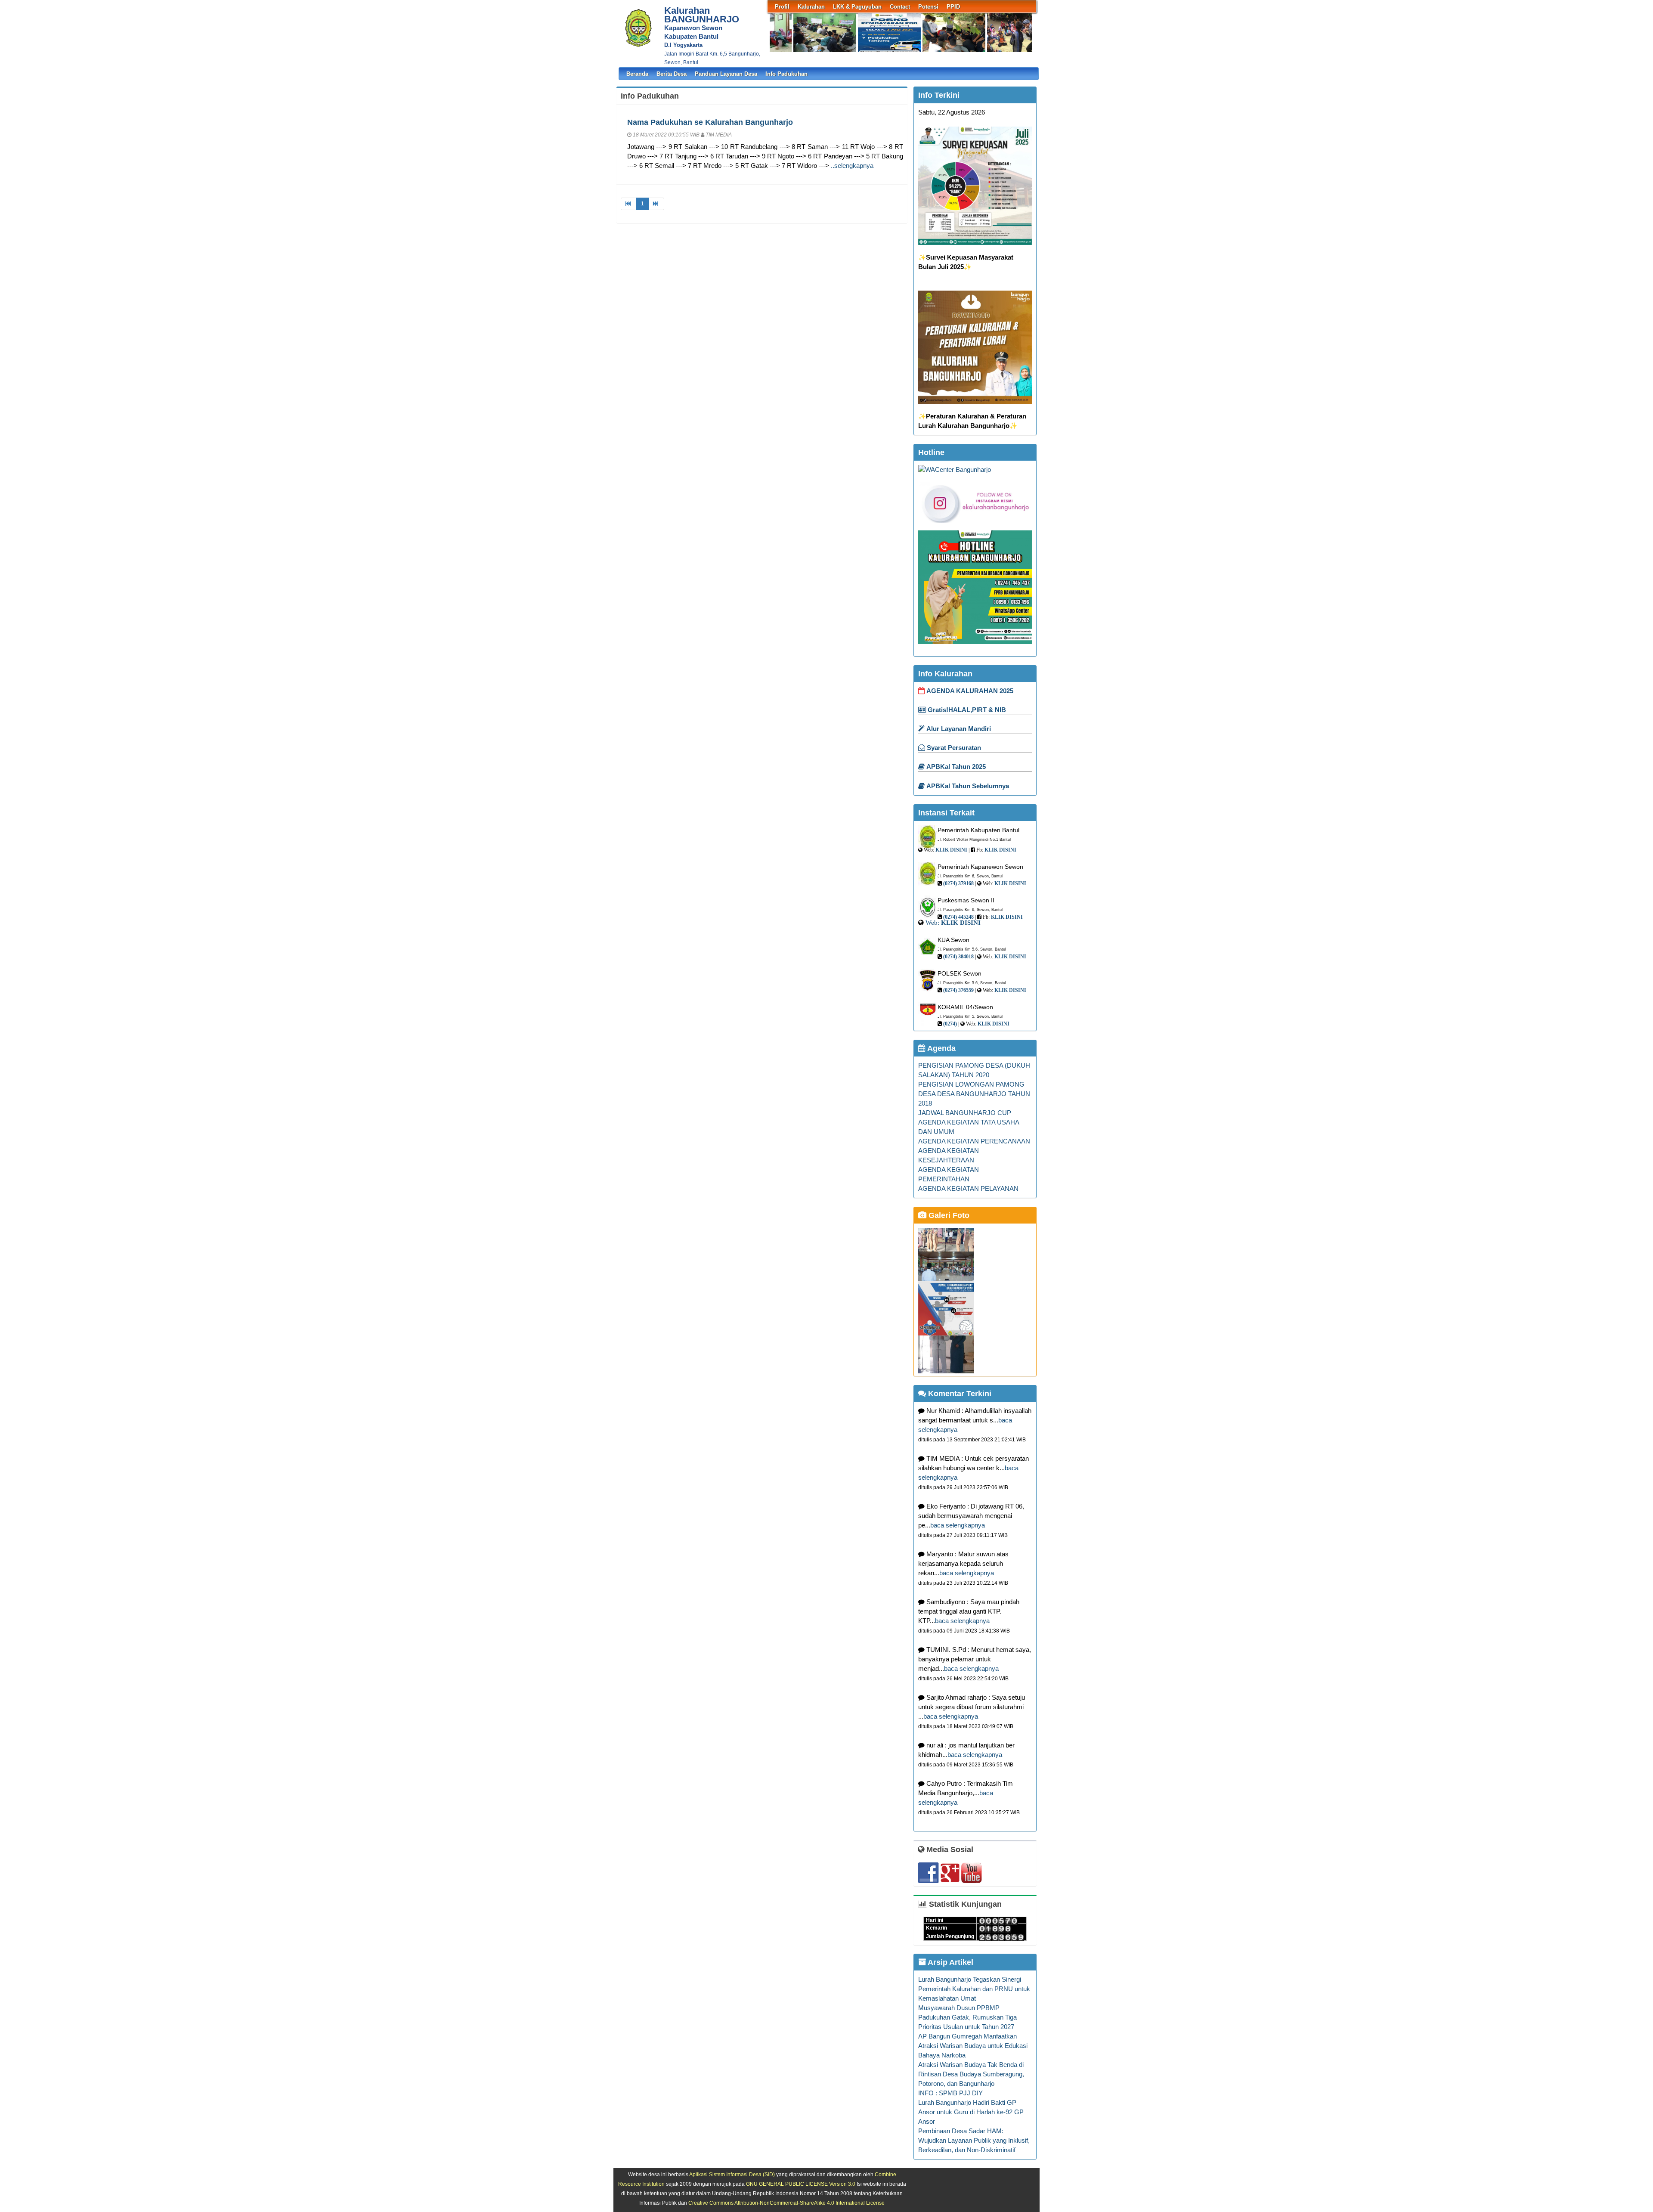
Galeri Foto (948, 1215)
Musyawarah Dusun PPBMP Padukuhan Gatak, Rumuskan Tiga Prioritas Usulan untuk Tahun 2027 (967, 2017)
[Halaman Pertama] (629, 204)
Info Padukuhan (786, 74)
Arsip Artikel (950, 1962)
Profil (782, 7)
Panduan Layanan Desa (726, 74)
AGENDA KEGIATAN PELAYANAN (968, 1189)
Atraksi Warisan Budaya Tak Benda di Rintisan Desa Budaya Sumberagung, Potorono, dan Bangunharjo (971, 2074)
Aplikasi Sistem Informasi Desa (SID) (732, 2174)
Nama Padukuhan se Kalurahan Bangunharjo (710, 122)
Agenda (941, 1048)
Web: (932, 922)
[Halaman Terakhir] (656, 204)
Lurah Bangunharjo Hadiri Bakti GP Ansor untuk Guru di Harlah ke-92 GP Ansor (971, 2112)
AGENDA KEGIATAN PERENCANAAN (974, 1141)
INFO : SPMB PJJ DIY (950, 2093)
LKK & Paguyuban (857, 7)
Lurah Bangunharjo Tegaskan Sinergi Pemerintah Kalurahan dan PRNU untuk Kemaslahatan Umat (974, 1989)
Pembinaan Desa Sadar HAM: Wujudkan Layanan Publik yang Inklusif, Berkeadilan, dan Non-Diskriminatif (974, 2141)
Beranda (637, 74)
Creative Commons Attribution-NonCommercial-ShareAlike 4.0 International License (786, 2203)
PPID (953, 7)
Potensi (928, 7)
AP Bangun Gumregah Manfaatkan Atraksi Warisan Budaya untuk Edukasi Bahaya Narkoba (973, 2046)
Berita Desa (672, 74)
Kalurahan (811, 7)
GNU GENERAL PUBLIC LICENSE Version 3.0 (801, 2184)
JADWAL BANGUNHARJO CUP (965, 1113)
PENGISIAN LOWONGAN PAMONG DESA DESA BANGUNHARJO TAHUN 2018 (974, 1094)
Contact (900, 7)
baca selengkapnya (958, 1525)
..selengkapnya (852, 166)
